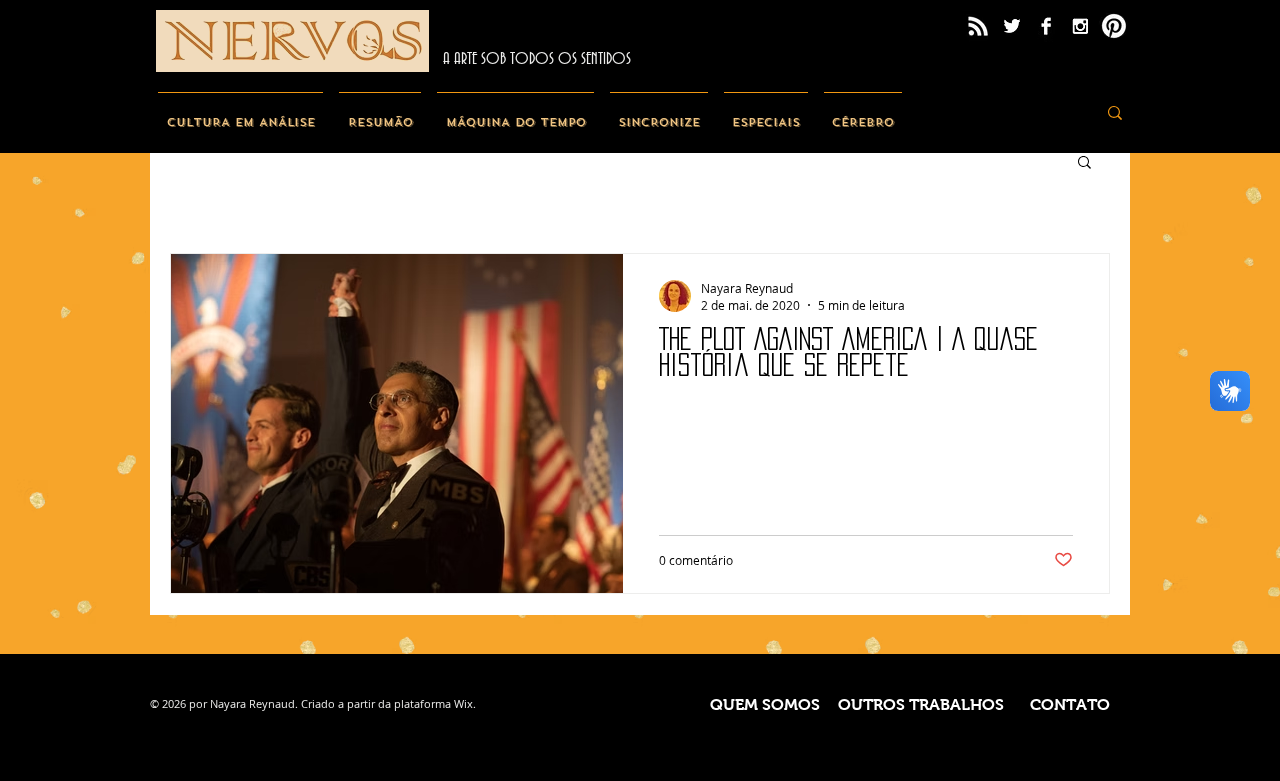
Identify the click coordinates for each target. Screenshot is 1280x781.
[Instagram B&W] (1080, 26)
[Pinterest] (1114, 26)
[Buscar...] (1115, 112)
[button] (1084, 163)
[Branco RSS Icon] (978, 26)
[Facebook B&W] (1046, 26)
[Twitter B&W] (1012, 26)
